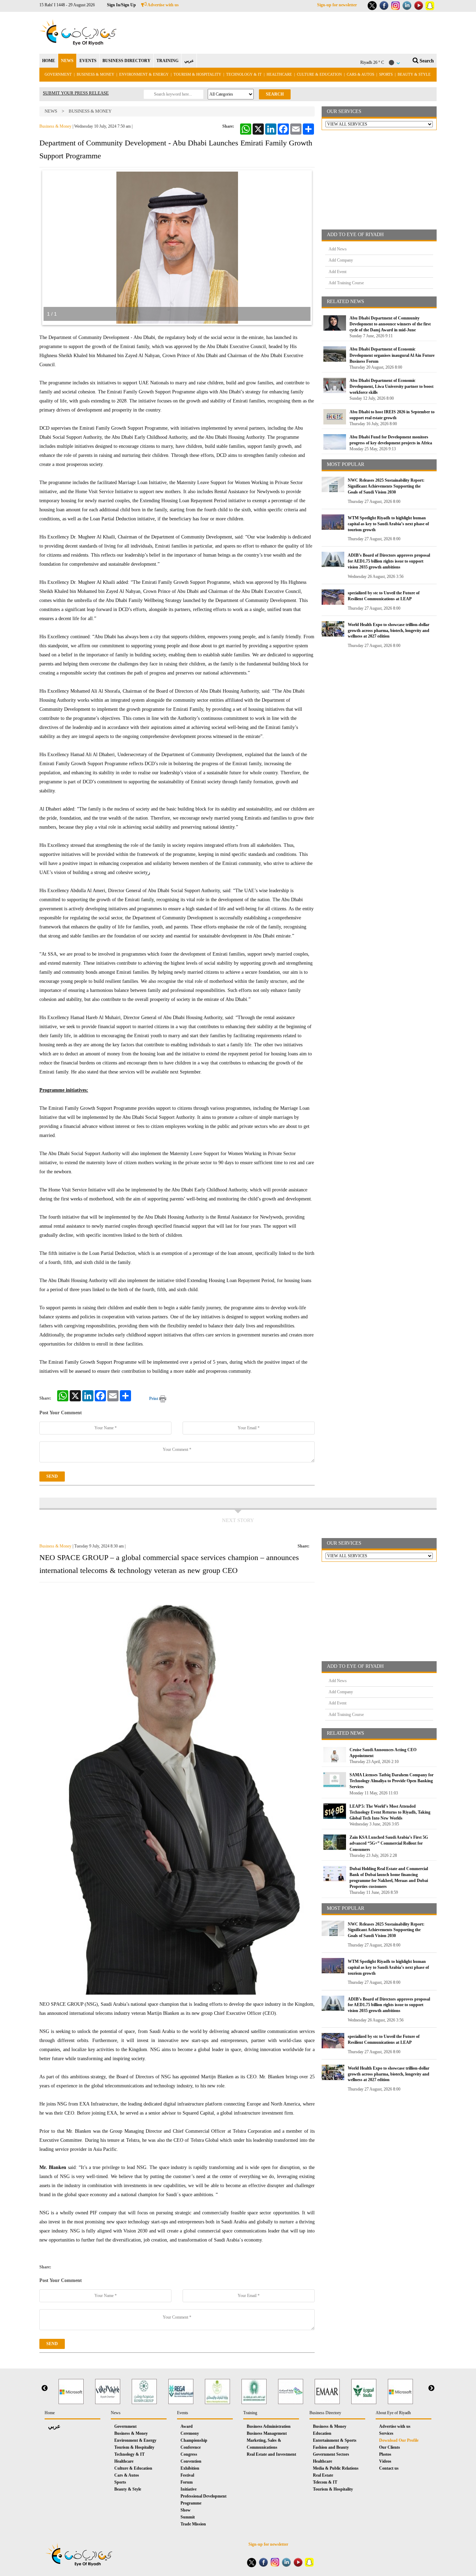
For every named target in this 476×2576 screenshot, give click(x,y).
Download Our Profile (399, 2440)
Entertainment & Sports (335, 2440)
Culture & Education (319, 74)
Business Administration (269, 2426)
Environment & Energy (144, 74)
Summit (188, 2517)
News (51, 111)
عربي (189, 61)
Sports (386, 74)
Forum (187, 2482)
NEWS (67, 61)
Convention (191, 2461)
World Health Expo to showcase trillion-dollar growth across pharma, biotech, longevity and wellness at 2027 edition (389, 631)
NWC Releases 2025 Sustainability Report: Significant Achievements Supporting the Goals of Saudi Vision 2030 (386, 486)
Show (186, 2510)
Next (431, 2388)
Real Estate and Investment (271, 2454)
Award (187, 2426)
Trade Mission (193, 2524)
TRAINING (167, 61)
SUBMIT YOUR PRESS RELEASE (76, 93)
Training (250, 2413)
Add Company (341, 260)
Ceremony (190, 2433)
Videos (385, 2461)
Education (322, 2433)
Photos (385, 2454)
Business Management (267, 2433)
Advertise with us (163, 5)
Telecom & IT (325, 2482)
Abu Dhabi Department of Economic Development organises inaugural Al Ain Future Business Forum (392, 355)
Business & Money (95, 74)
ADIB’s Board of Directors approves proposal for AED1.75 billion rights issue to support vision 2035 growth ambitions (389, 561)
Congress (189, 2454)
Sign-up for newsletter (337, 5)
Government (58, 74)
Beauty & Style (414, 74)
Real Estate (323, 2475)
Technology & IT (244, 74)
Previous (45, 2388)
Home (50, 2413)
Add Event (337, 272)
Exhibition (190, 2468)
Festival (187, 2475)
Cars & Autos (360, 74)
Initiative (189, 2489)
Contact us (389, 2468)
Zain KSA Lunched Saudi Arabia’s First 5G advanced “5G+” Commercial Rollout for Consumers (389, 1843)
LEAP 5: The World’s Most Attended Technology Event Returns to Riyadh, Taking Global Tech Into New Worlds (390, 1812)
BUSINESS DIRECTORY (126, 61)
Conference (191, 2447)
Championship (194, 2440)
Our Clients (390, 2447)
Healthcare (279, 74)
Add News (338, 249)
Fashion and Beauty (331, 2447)
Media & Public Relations (336, 2468)
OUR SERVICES (344, 111)
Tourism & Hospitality (197, 74)
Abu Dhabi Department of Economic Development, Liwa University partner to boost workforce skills (391, 386)
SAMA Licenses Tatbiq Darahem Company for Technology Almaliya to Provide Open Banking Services (391, 1781)
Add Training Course (346, 283)
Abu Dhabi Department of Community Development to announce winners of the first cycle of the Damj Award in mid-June (390, 324)
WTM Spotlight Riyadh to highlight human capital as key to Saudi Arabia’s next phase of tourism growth (388, 524)
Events (183, 2413)
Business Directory (325, 2413)
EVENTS (88, 61)
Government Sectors (331, 2454)
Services (386, 2433)
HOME (49, 61)
